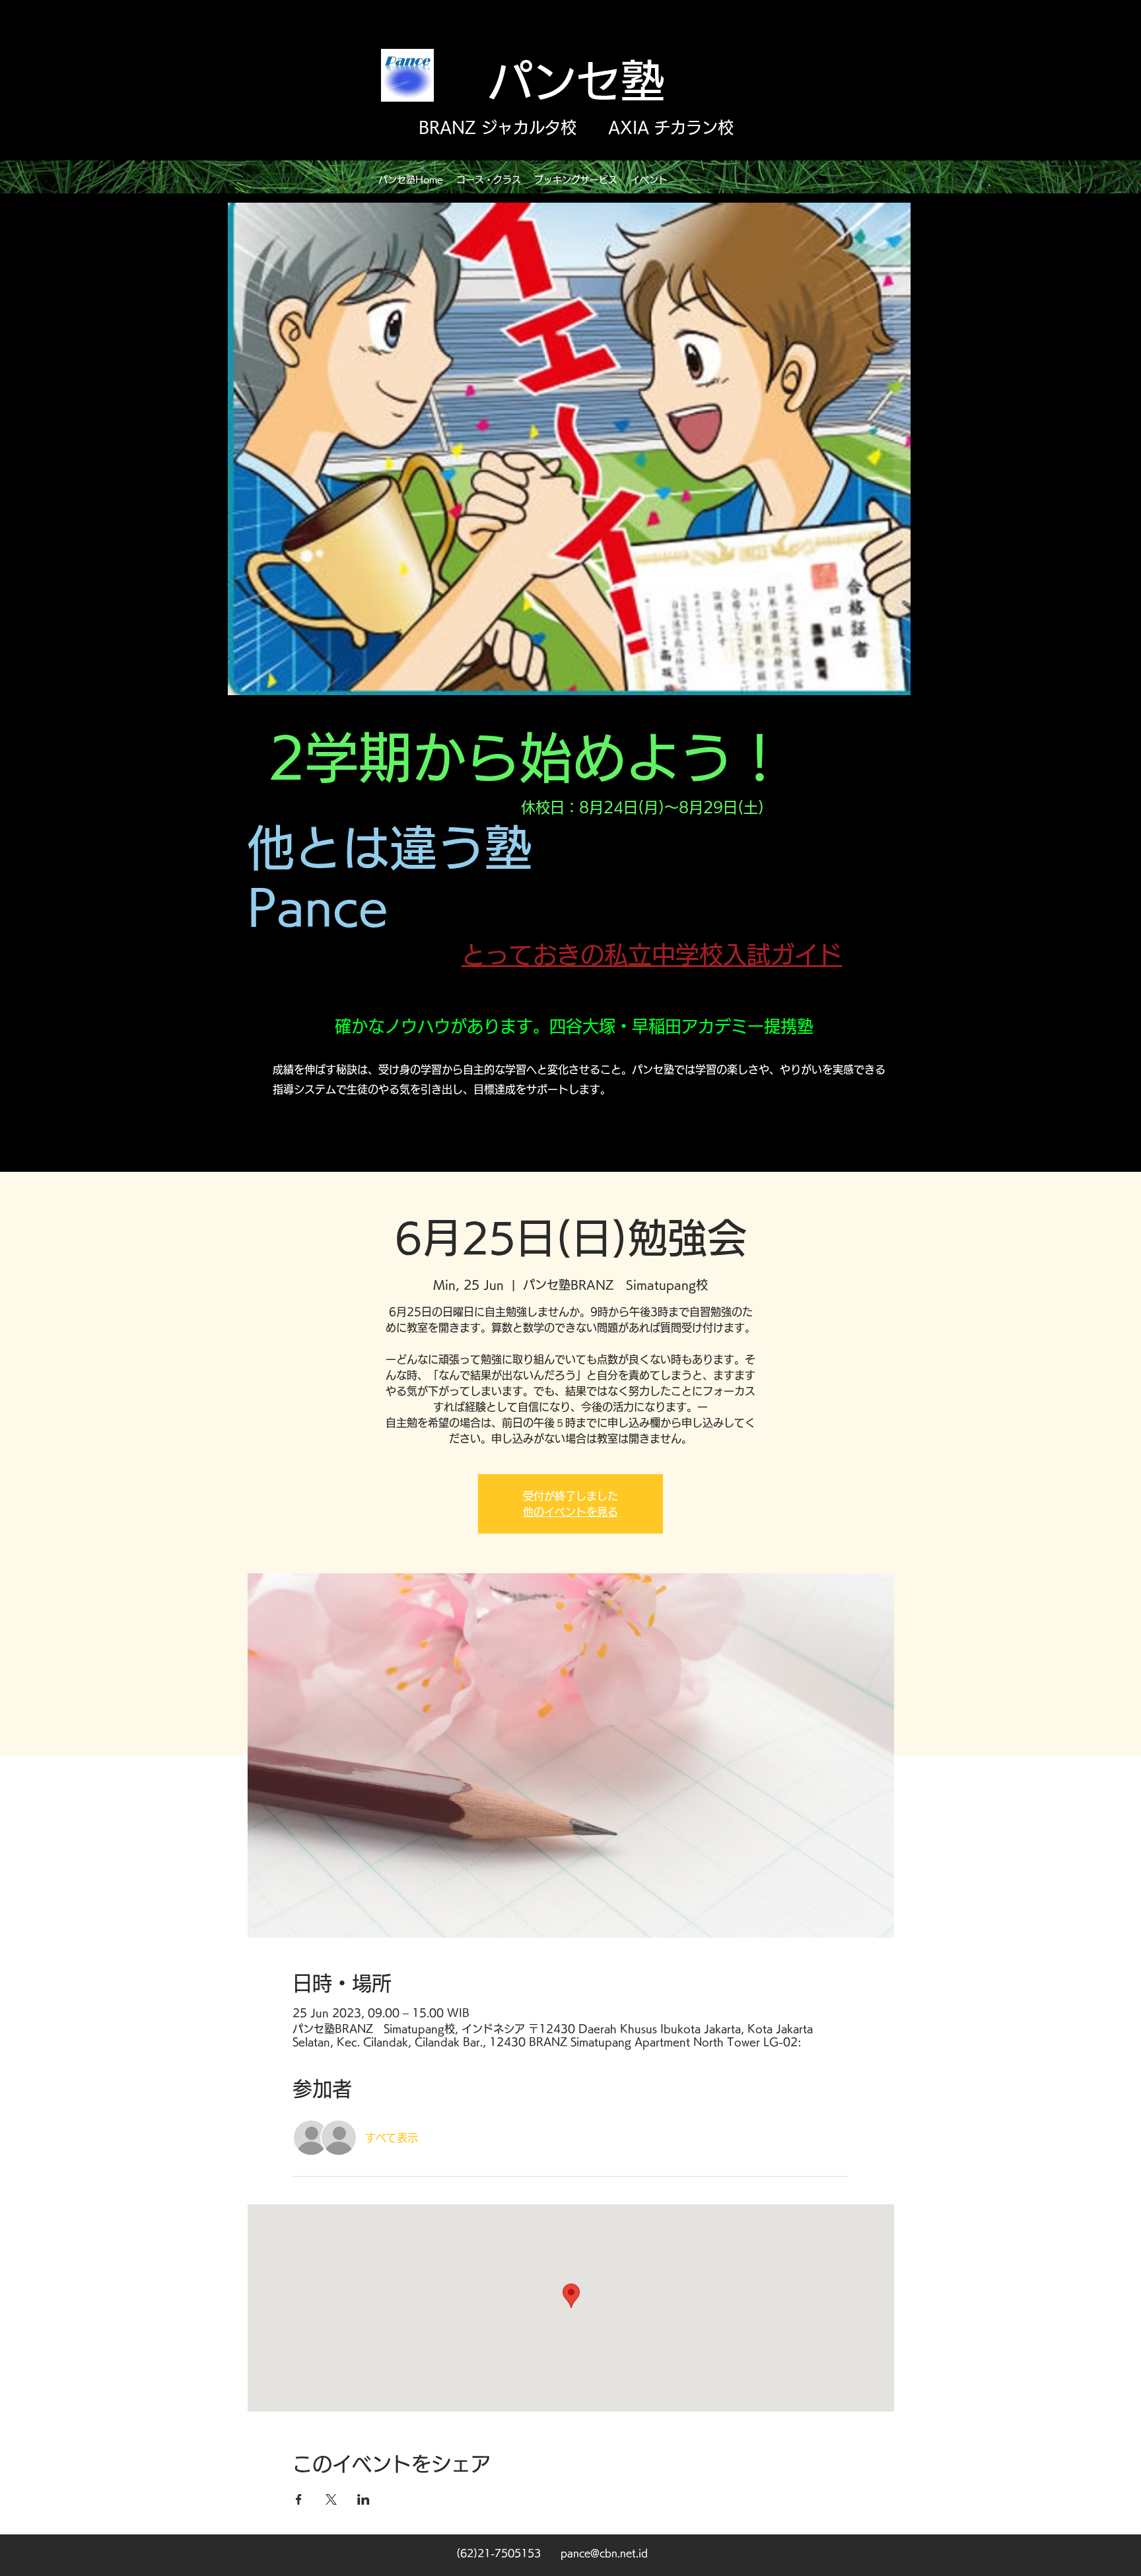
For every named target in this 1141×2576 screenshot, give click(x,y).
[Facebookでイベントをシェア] (299, 2499)
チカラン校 (691, 127)
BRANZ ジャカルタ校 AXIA (534, 127)
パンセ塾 (576, 81)
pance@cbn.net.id (604, 2553)
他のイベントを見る (570, 1512)
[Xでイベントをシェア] (331, 2499)
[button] (489, 180)
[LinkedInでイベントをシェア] (363, 2499)
